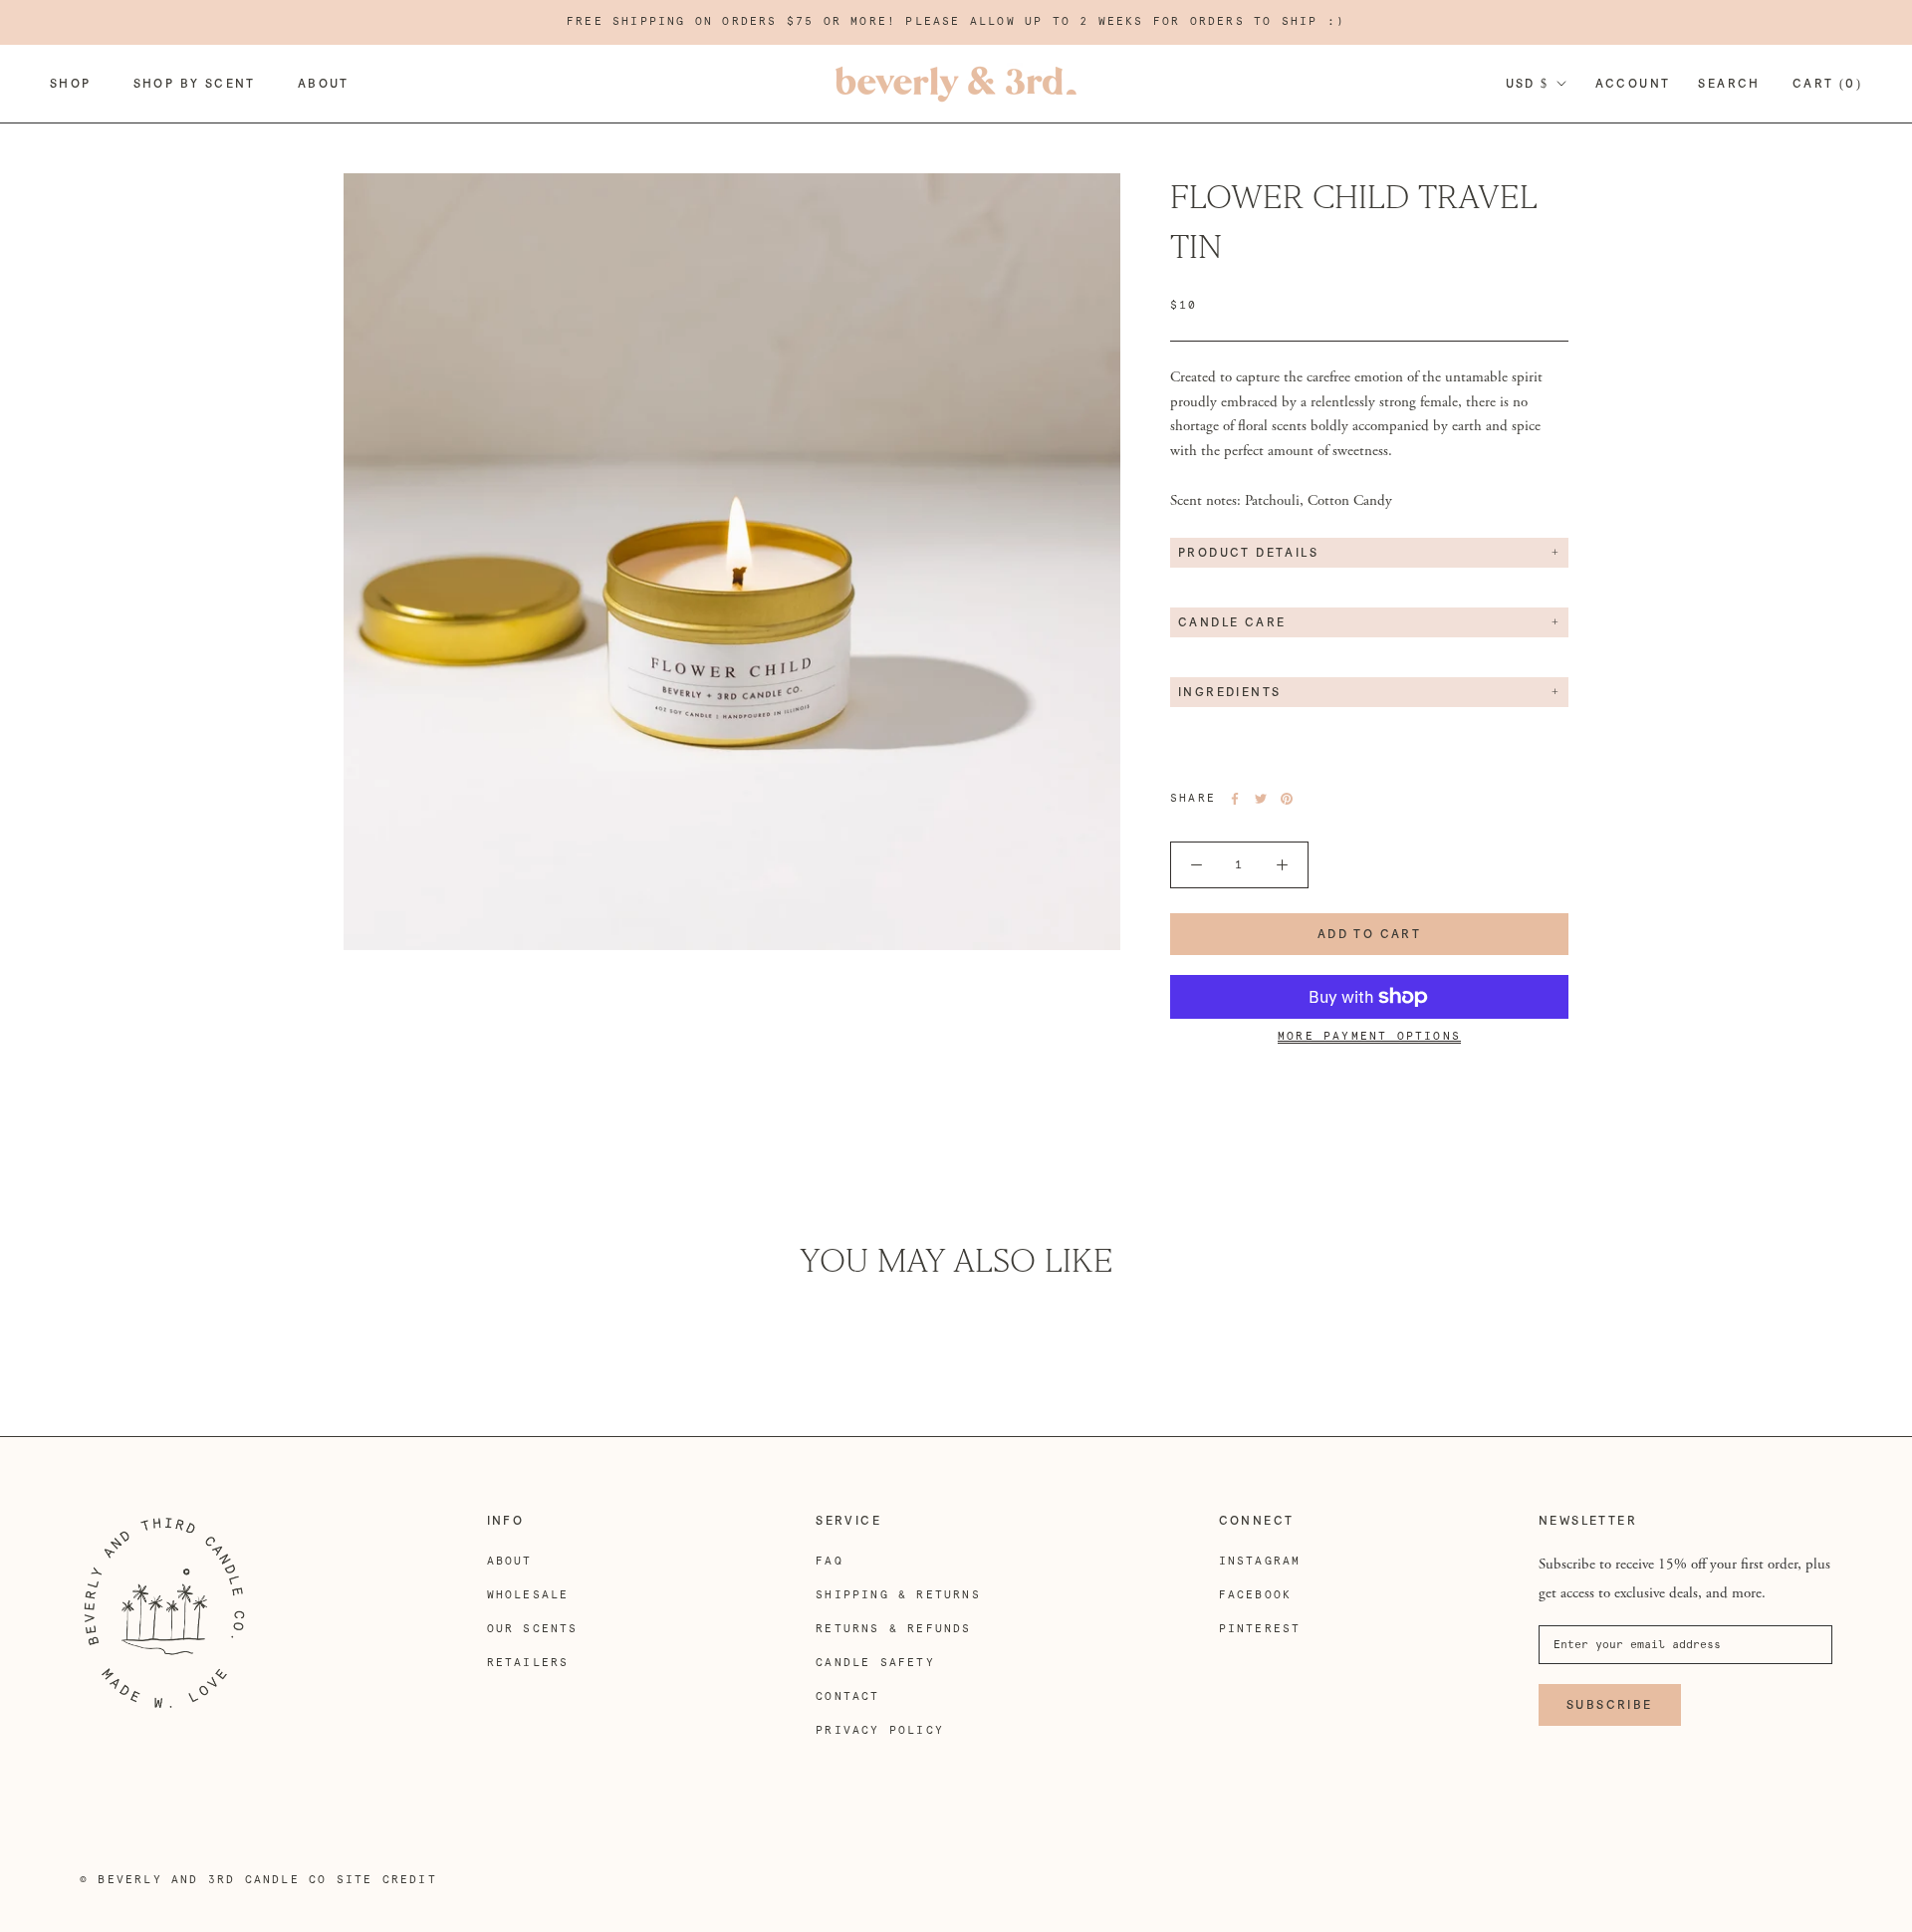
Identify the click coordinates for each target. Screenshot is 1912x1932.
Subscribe (1610, 1705)
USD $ (1528, 84)
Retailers (528, 1663)
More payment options (1369, 1036)
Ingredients (1229, 692)
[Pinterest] (1287, 799)
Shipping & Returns (898, 1595)
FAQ (830, 1561)
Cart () (1827, 84)
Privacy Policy (880, 1730)
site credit (387, 1880)
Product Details (1248, 553)
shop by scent (195, 84)
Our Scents (533, 1629)
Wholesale (528, 1595)
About (324, 84)
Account (1633, 84)
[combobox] (1369, 415)
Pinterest (1260, 1629)
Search (1729, 84)
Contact (847, 1696)
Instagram (1260, 1561)
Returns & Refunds (893, 1629)
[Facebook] (1235, 799)
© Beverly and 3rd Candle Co (203, 1880)
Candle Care (1232, 622)
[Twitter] (1261, 799)
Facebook (1256, 1595)
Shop (71, 84)
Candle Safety (875, 1663)
